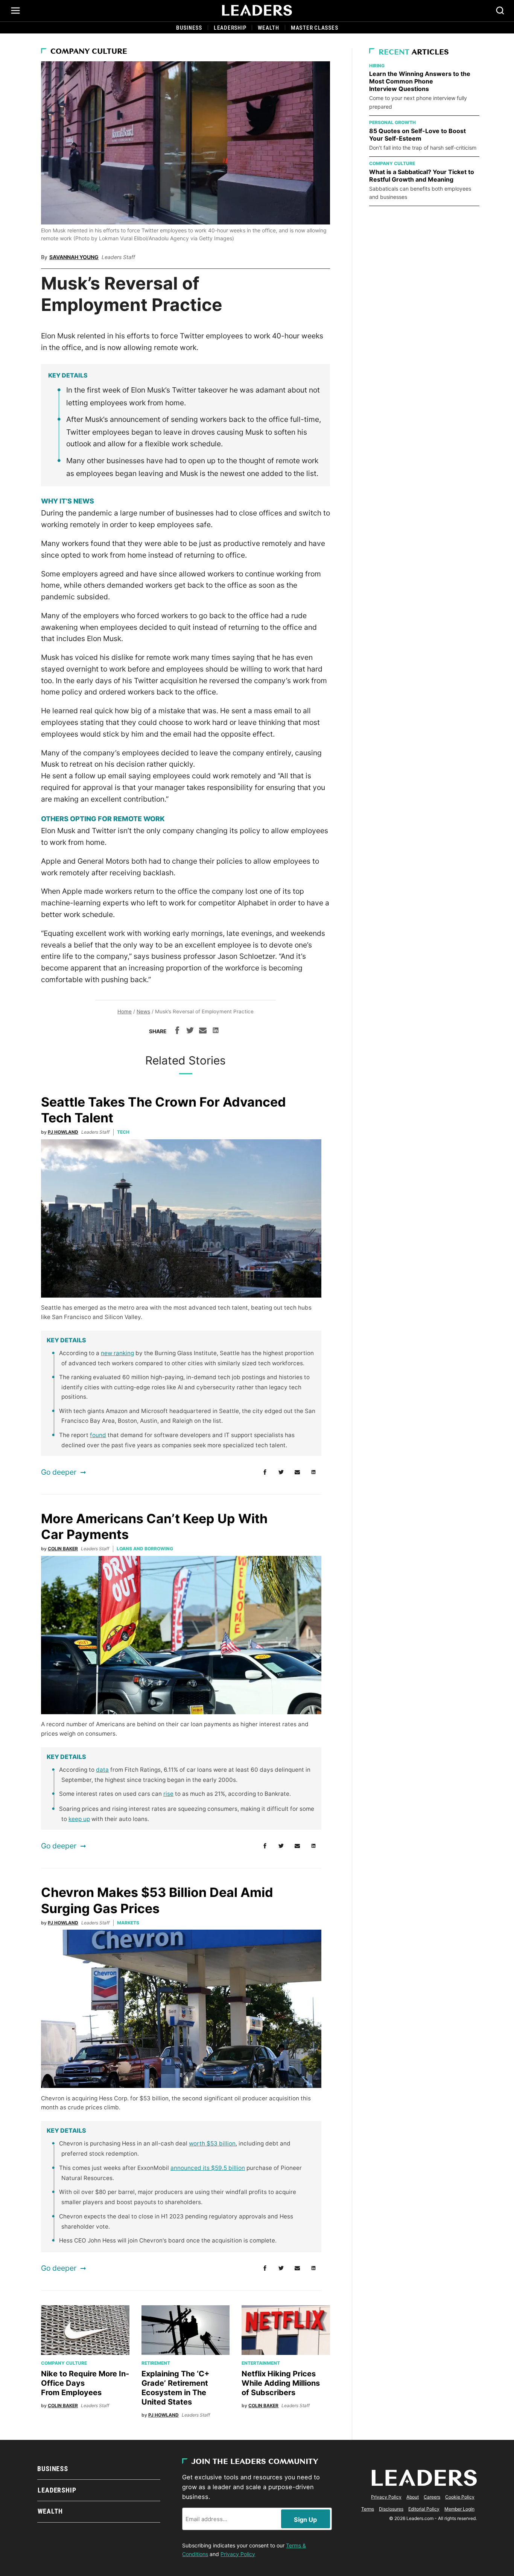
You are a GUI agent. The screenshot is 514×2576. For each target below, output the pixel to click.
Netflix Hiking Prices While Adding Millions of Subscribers (281, 2383)
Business (189, 28)
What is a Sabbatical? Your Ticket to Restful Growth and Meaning (422, 176)
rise (168, 1794)
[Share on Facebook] (177, 1031)
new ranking (117, 1353)
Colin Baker (63, 1549)
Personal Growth (392, 122)
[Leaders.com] (257, 11)
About (413, 2497)
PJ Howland (63, 1132)
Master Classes (315, 28)
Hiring (377, 66)
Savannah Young (74, 257)
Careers (432, 2497)
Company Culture (89, 52)
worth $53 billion (212, 2143)
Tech (123, 1132)
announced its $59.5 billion (208, 2168)
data (102, 1770)
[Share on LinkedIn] (216, 1031)
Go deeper (59, 1472)
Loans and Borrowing (145, 1549)
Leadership (230, 28)
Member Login (459, 2509)
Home (125, 1011)
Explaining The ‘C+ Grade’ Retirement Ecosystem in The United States (176, 2388)
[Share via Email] (203, 1031)
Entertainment (261, 2363)
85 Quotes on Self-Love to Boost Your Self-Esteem (417, 135)
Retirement (156, 2363)
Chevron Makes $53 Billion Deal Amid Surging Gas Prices (157, 1900)
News (143, 1011)
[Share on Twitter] (190, 1031)
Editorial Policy (424, 2509)
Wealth (268, 28)
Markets (128, 1923)
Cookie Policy (460, 2497)
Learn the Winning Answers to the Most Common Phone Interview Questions (420, 81)
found (98, 1435)
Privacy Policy (238, 2554)
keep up (79, 1819)
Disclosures (391, 2509)
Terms (368, 2509)
